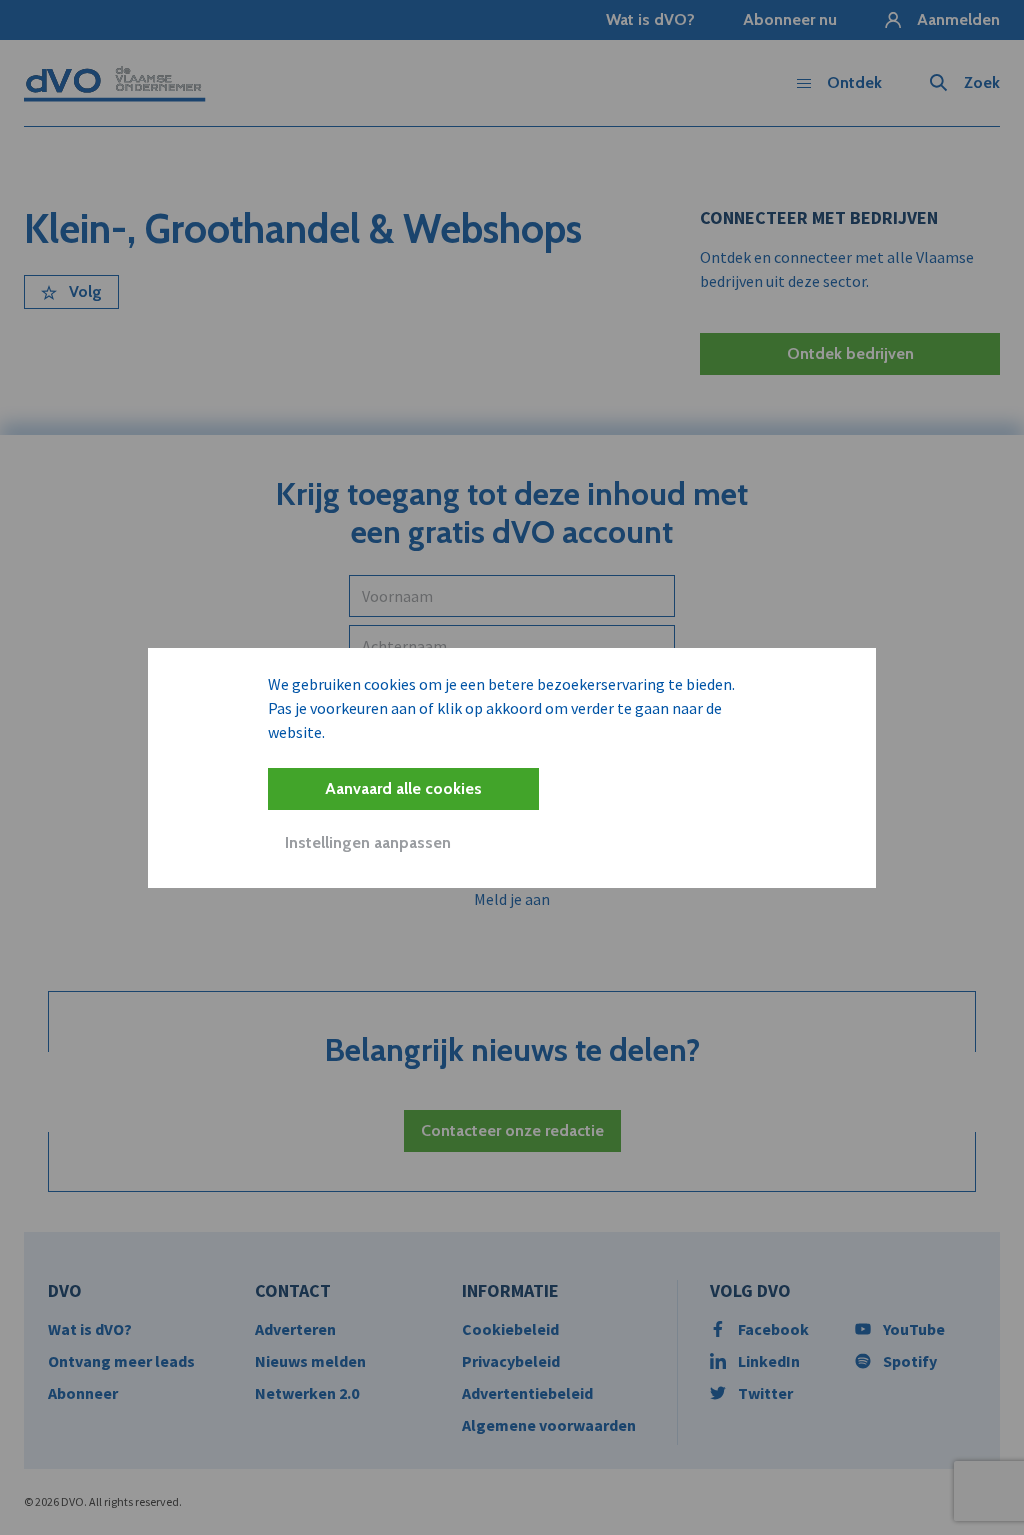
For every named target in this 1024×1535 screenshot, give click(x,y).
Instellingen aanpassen (368, 842)
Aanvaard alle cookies (403, 788)
